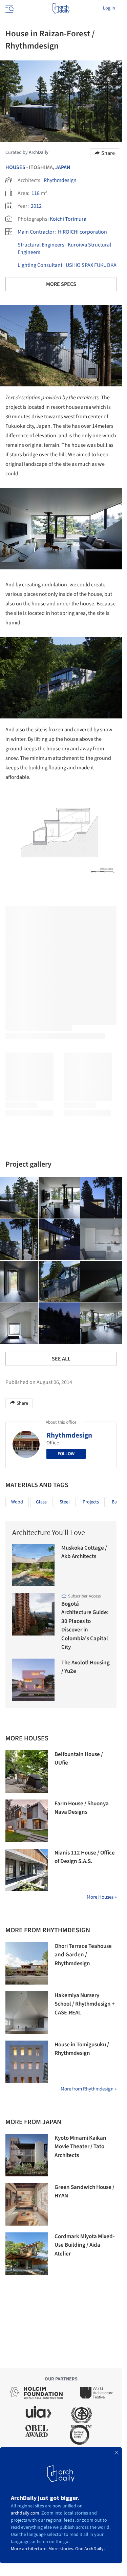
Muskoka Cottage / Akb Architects (84, 1552)
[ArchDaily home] (61, 8)
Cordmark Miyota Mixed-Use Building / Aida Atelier (84, 2245)
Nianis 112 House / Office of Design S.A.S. (85, 1857)
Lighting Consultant (40, 265)
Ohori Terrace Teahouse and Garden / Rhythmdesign (83, 1955)
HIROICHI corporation (82, 232)
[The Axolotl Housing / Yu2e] (33, 1680)
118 (36, 193)
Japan (63, 167)
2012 (36, 206)
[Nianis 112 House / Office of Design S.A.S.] (27, 1870)
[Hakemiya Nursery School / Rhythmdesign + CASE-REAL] (27, 2013)
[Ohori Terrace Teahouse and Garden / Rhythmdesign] (27, 1963)
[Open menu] (9, 8)
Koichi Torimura (68, 219)
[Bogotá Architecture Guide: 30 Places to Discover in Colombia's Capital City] (33, 1614)
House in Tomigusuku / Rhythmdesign (82, 2049)
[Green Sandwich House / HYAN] (27, 2204)
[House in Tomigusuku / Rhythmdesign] (27, 2062)
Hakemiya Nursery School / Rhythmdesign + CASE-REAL (85, 2004)
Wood (17, 1502)
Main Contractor (36, 232)
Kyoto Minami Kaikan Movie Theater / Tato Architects (80, 2147)
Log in (109, 8)
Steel (65, 1502)
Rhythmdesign (60, 180)
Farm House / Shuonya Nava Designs (82, 1808)
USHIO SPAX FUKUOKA (91, 265)
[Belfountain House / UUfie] (27, 1771)
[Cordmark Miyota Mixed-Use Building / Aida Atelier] (27, 2254)
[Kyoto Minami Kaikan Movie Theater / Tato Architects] (27, 2155)
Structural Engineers (41, 245)
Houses (15, 167)
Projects (91, 1502)
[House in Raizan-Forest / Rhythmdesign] (59, 1198)
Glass (41, 1502)
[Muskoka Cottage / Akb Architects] (33, 1565)
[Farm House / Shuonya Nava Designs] (27, 1821)
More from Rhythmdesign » (89, 2089)
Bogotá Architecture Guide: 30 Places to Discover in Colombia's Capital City (85, 1626)
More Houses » (102, 1897)
